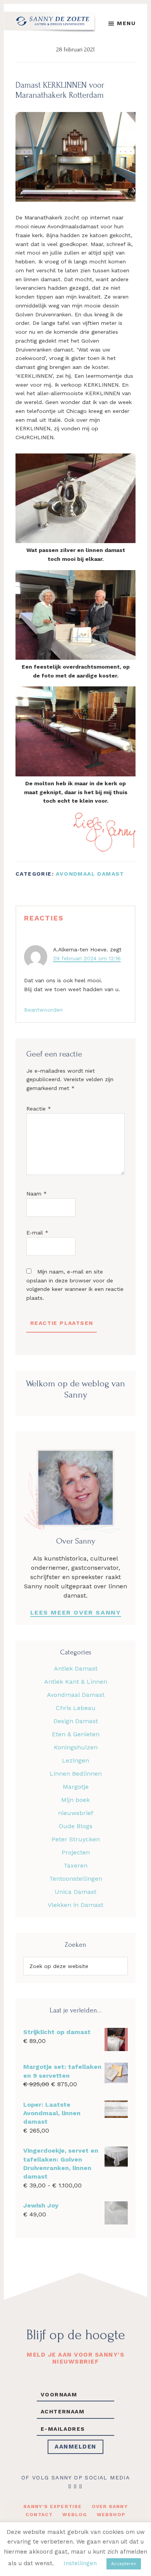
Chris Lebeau (76, 1708)
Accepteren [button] (124, 2564)
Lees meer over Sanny (76, 1612)
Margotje (76, 1787)
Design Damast (76, 1721)
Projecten (76, 1852)
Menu (126, 23)
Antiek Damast (76, 1668)
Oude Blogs (76, 1826)
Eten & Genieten (76, 1734)
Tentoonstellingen (76, 1879)
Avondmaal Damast (90, 874)
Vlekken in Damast (75, 1905)
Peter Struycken (76, 1839)
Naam (37, 1194)
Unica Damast (75, 1892)
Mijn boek (75, 1800)
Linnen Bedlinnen (76, 1774)
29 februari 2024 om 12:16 (87, 958)
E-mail (37, 1233)
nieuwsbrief (76, 1813)
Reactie (39, 1109)
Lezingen (75, 1760)
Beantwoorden (43, 1010)
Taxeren (75, 1865)
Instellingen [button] (80, 2563)
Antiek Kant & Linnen (76, 1682)
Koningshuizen (76, 1747)
